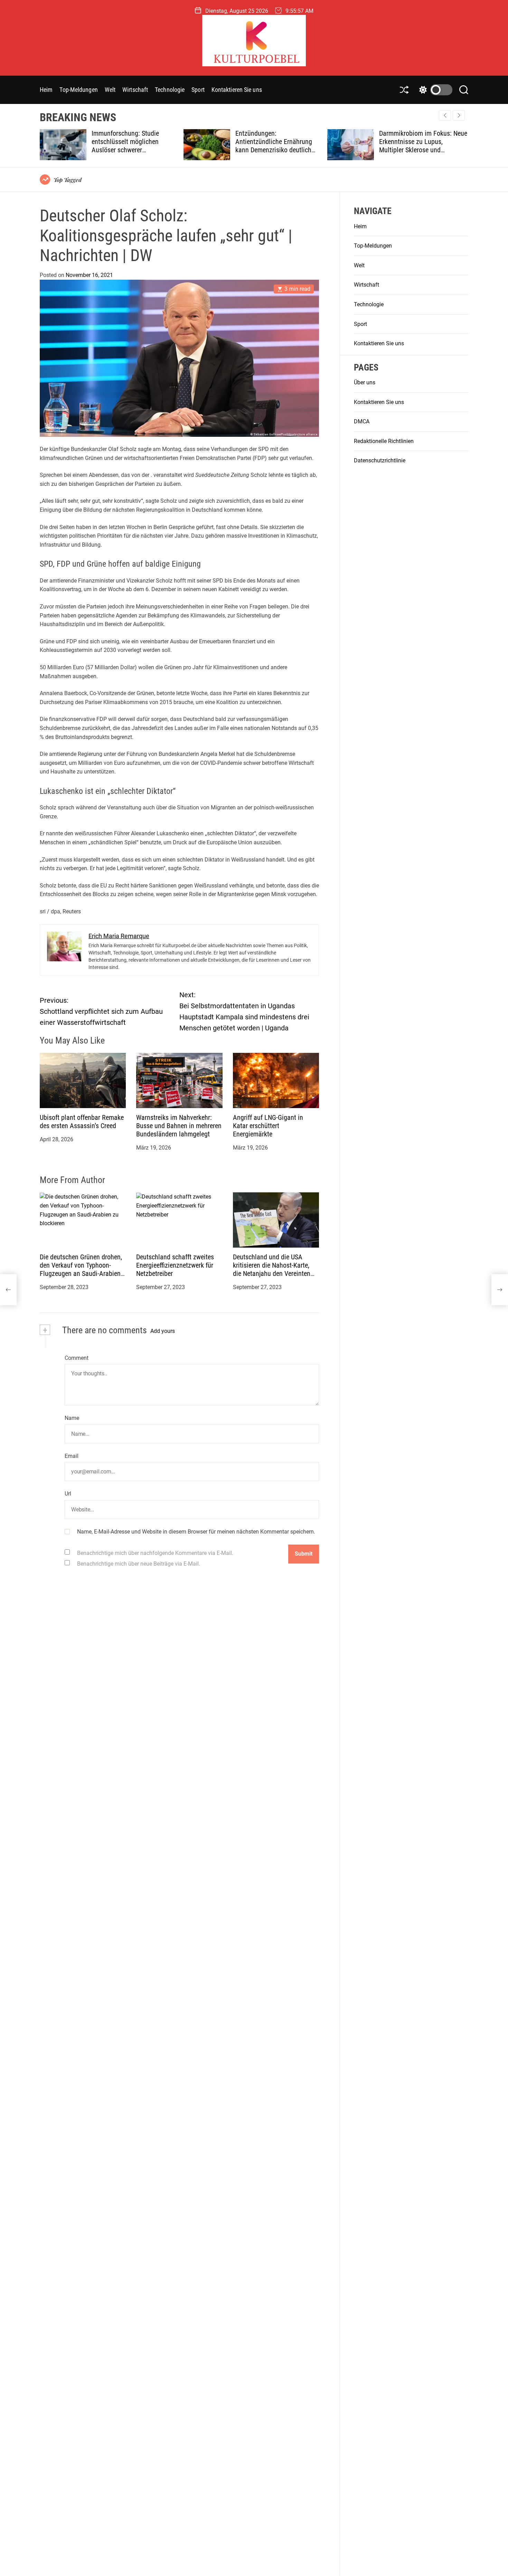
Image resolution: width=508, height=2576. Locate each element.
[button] (459, 115)
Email (72, 1456)
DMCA (362, 421)
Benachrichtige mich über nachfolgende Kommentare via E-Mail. (155, 1553)
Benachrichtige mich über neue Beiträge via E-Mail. (139, 1564)
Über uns (365, 382)
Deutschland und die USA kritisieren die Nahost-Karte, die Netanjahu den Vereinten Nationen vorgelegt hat (272, 1270)
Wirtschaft (135, 90)
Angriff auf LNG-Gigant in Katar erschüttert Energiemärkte (268, 1126)
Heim (46, 90)
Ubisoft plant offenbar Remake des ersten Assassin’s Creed (82, 1122)
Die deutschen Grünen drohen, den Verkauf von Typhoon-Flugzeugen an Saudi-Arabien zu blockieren (81, 1270)
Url (68, 1494)
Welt (110, 90)
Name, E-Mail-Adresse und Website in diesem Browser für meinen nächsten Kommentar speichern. (196, 1532)
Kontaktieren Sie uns (237, 90)
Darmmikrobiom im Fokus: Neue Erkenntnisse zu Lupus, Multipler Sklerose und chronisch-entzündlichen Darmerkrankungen (280, 150)
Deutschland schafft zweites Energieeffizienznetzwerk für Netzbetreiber (175, 1266)
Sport (198, 90)
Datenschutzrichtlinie (380, 460)
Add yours (163, 1331)
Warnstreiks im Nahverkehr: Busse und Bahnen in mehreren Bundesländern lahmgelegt (179, 1126)
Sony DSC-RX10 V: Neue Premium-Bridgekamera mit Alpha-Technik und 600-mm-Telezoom (418, 146)
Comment (77, 1358)
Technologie (170, 90)
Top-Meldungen (78, 90)
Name (72, 1418)
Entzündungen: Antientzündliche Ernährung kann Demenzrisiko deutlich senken (131, 146)
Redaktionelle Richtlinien (384, 441)
